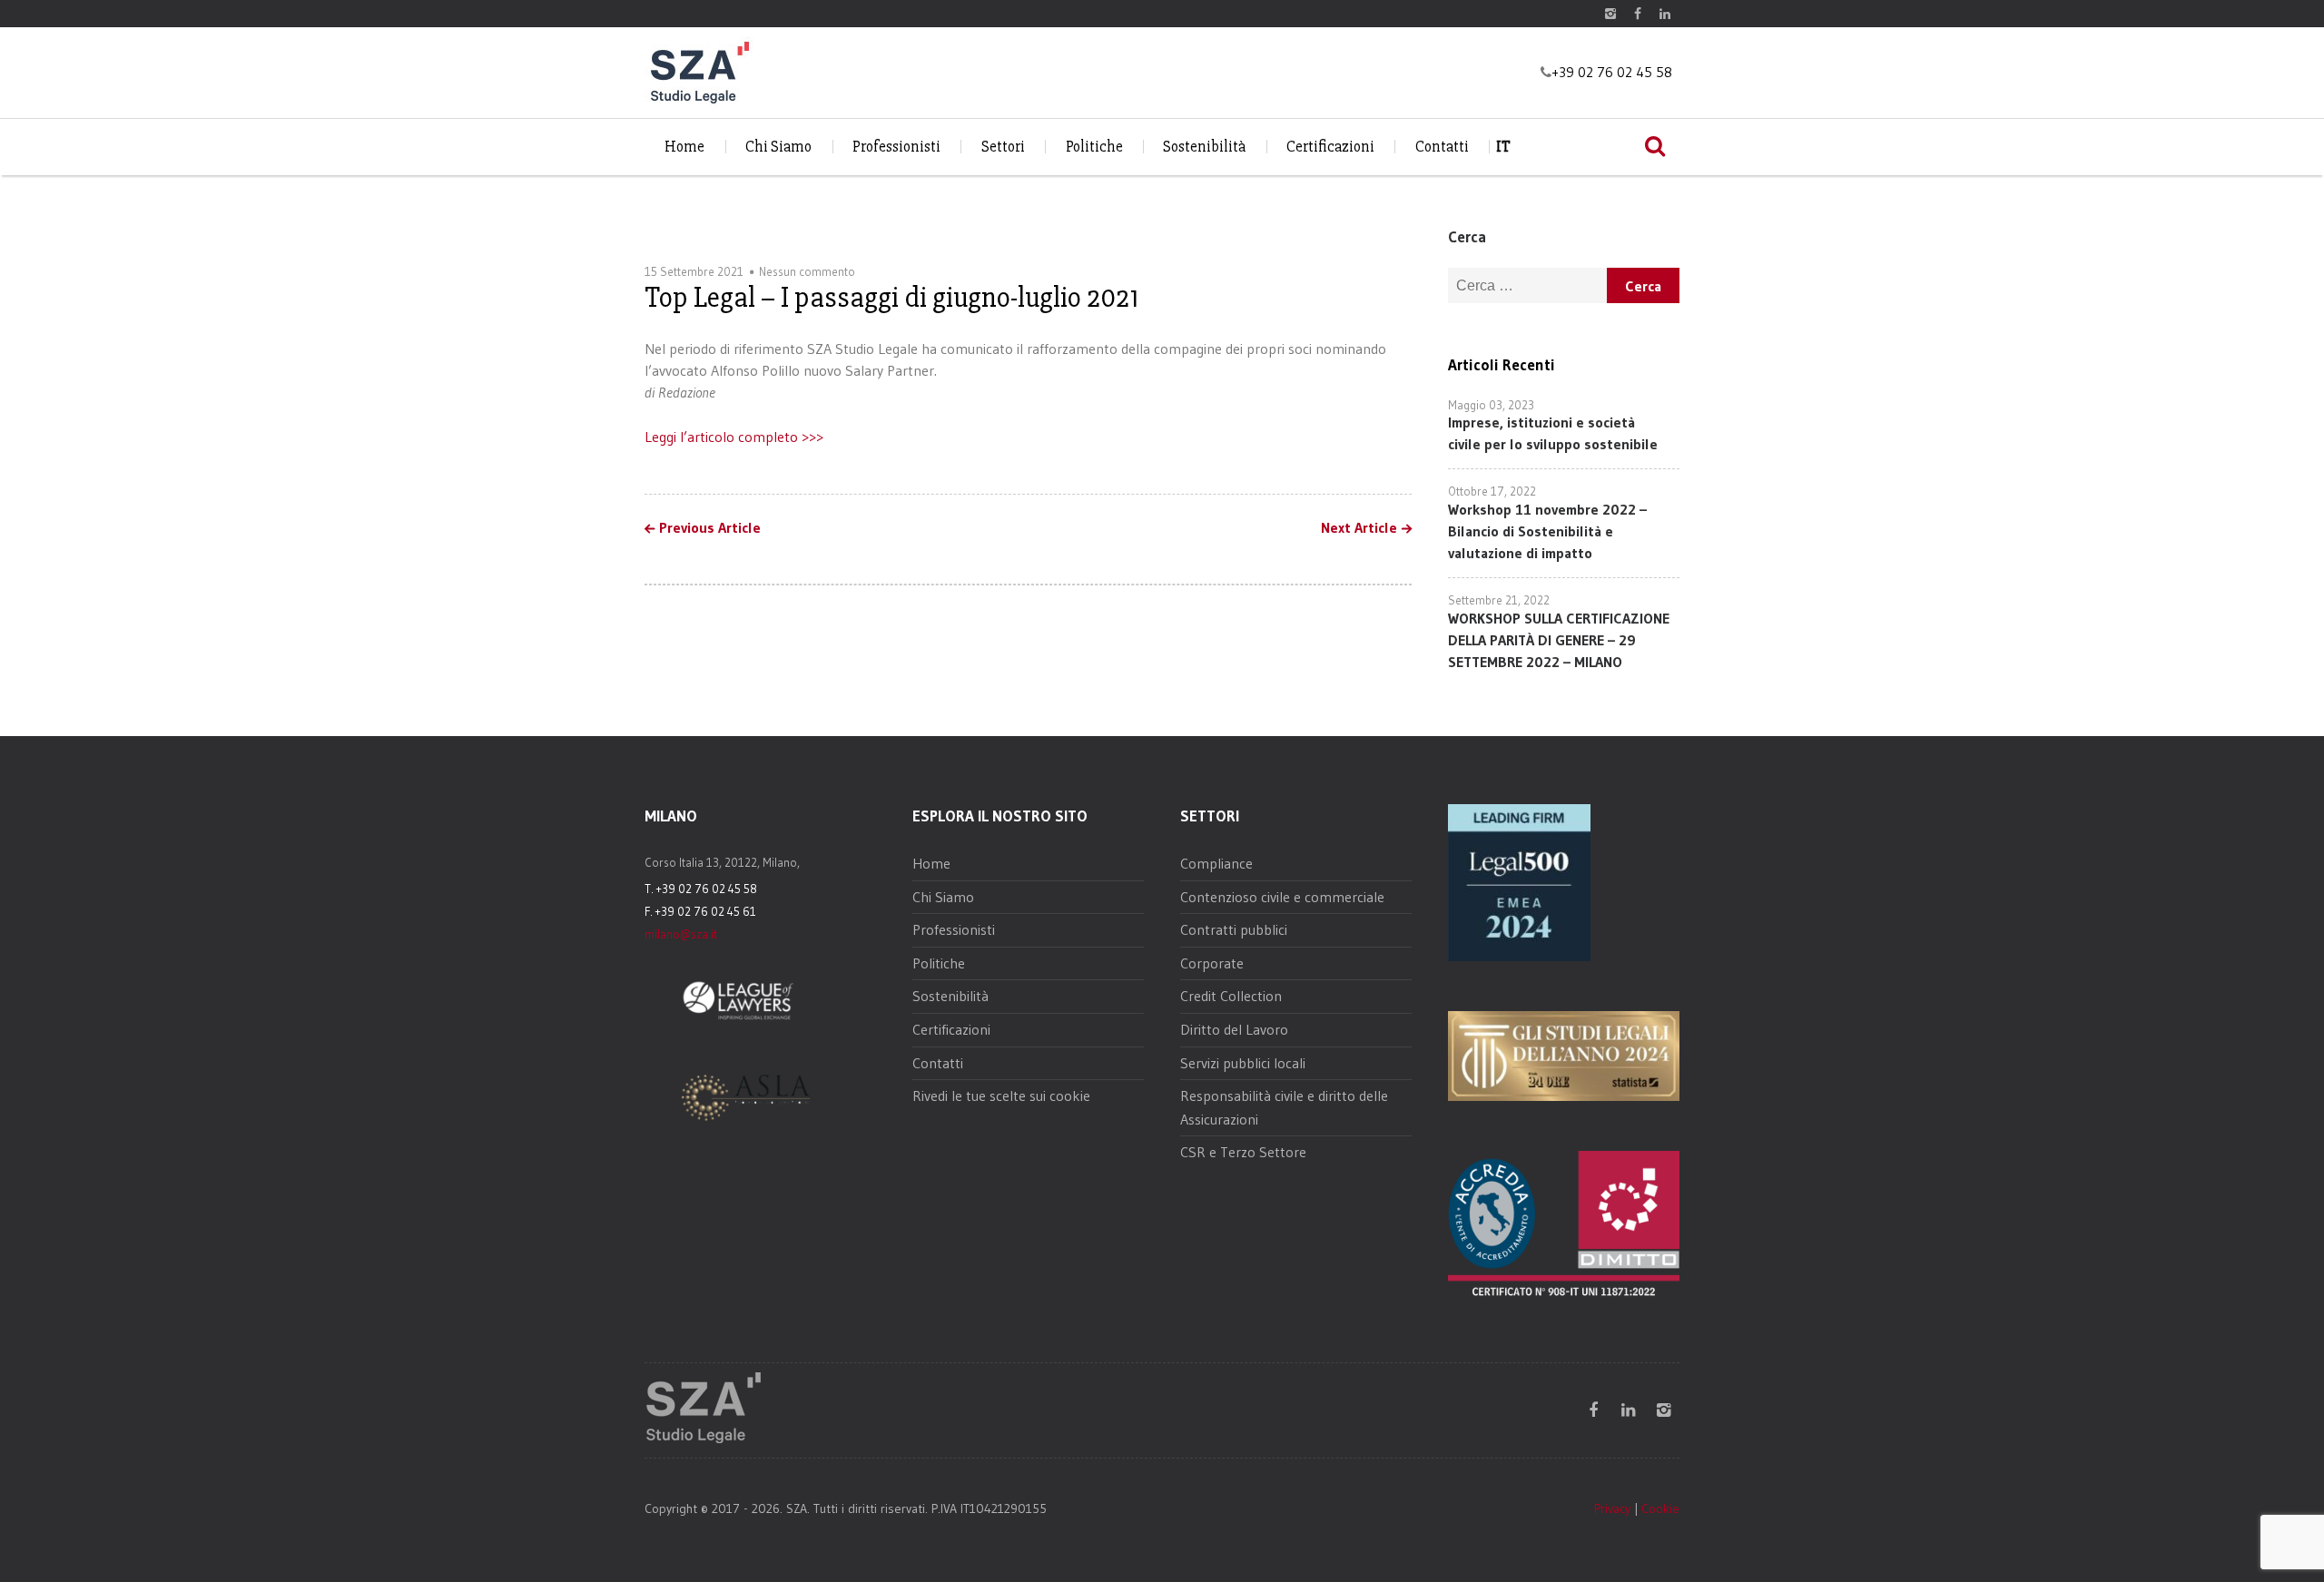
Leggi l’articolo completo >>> (734, 437)
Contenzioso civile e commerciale (1282, 897)
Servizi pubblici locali (1243, 1063)
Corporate (1212, 963)
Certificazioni (1330, 147)
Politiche (1094, 147)
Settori (1003, 147)
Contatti (1442, 147)
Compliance (1216, 863)
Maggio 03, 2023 (1491, 405)
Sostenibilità (1204, 147)
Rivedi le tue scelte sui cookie (1001, 1096)
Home (684, 147)
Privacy (1612, 1508)
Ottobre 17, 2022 (1492, 491)
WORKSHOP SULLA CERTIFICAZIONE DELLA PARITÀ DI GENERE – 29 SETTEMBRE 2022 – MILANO (1559, 640)
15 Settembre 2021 (694, 271)
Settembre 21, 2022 (1499, 600)
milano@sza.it (681, 934)
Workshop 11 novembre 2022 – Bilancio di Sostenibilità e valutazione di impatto (1547, 531)
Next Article (1359, 528)
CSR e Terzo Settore (1243, 1152)
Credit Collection (1231, 996)
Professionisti (896, 147)
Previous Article (710, 528)
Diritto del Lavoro (1234, 1029)
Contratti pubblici (1234, 929)
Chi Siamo (778, 147)
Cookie (1660, 1508)
